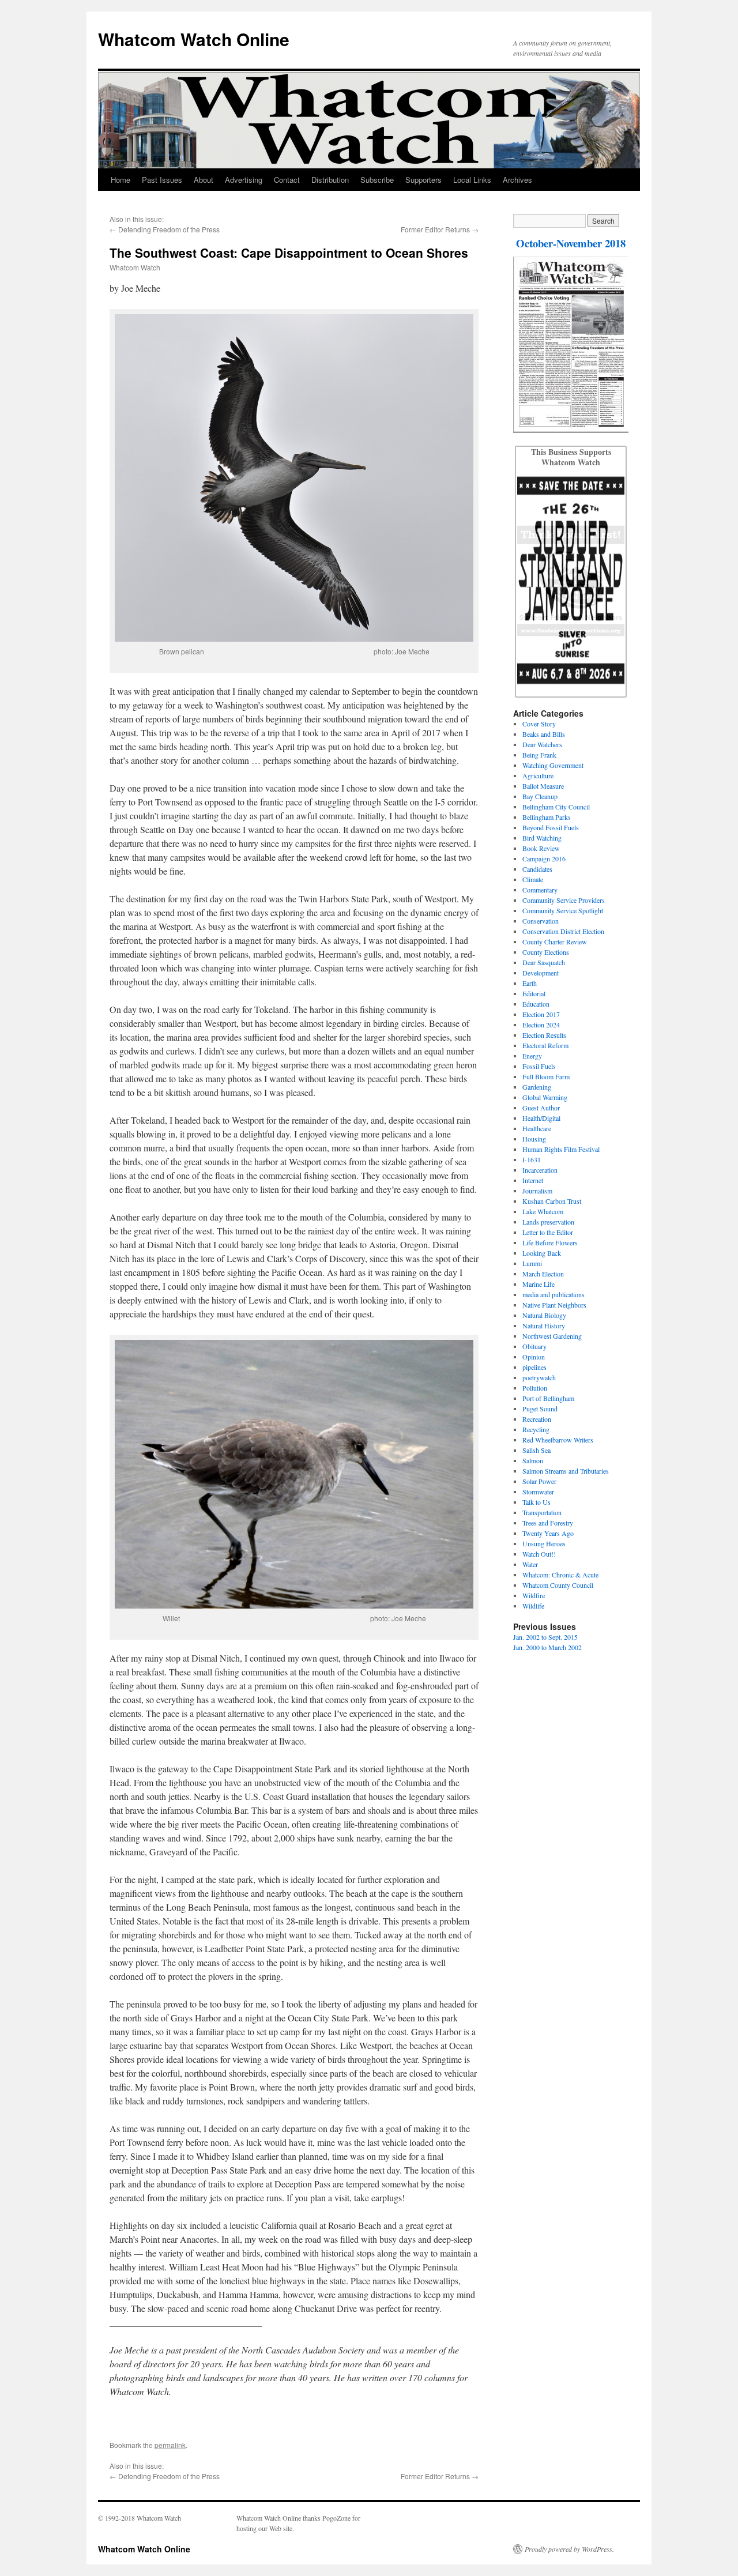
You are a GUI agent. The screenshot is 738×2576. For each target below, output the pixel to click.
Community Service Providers (564, 900)
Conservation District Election (563, 931)
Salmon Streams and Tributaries (566, 1471)
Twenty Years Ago (548, 1533)
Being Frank (539, 755)
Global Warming (545, 1097)
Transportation (542, 1512)
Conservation (541, 921)
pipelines (534, 1367)
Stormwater (538, 1492)
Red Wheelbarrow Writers (558, 1440)
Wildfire (534, 1595)
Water (530, 1564)
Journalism (537, 1191)
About (204, 180)
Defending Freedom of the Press (169, 229)
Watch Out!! (539, 1554)
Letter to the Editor (548, 1232)
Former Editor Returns (435, 229)
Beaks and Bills (544, 734)
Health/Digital (541, 1118)
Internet (533, 1180)
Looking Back (542, 1253)
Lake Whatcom (543, 1211)
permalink (170, 2445)
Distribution (330, 180)
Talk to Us (536, 1502)
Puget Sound (540, 1408)
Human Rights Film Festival (561, 1149)
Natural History (544, 1325)
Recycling (536, 1429)
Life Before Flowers (550, 1242)
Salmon (533, 1460)
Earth (530, 983)
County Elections (546, 952)
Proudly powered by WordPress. (569, 2549)
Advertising (244, 180)
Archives (517, 180)
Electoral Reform (545, 1045)
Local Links (472, 180)
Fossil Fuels (539, 1066)
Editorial (534, 993)
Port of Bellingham (548, 1398)
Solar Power (539, 1481)
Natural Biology (544, 1315)
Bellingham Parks (547, 817)
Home (121, 180)
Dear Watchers (542, 744)
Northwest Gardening (552, 1336)
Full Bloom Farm (546, 1076)
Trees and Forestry (548, 1523)
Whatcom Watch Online (194, 39)
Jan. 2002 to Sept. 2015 (545, 1637)
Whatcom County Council (558, 1585)
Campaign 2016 (544, 858)
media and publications (553, 1294)
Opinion (534, 1357)
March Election (543, 1274)
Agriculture (538, 775)
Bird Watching (542, 838)
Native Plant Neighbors (554, 1305)
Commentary (540, 890)
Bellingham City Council (556, 807)
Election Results (544, 1035)
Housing (534, 1139)
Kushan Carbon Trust (552, 1201)
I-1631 (532, 1159)
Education (536, 1004)
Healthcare (537, 1128)
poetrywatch (539, 1377)
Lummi (532, 1263)
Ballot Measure (543, 786)
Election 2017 (541, 1014)
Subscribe (377, 180)
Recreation (537, 1419)
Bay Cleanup (540, 796)
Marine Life (539, 1284)
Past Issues (162, 180)
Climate (533, 879)
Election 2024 (541, 1025)
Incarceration (540, 1170)
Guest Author (541, 1108)
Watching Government (553, 765)
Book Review (541, 848)
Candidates (537, 869)
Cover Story (539, 724)
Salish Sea (536, 1450)
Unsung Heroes (544, 1543)
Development (541, 973)
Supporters (423, 180)
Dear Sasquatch (544, 962)
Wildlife (533, 1606)
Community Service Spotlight (563, 910)
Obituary (534, 1346)
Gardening (537, 1087)
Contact (287, 180)
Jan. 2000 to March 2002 (547, 1647)
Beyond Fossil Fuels (551, 827)
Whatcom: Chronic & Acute (560, 1575)
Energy (532, 1056)
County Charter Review (555, 941)
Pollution (535, 1388)
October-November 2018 (571, 243)
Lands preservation (548, 1222)
